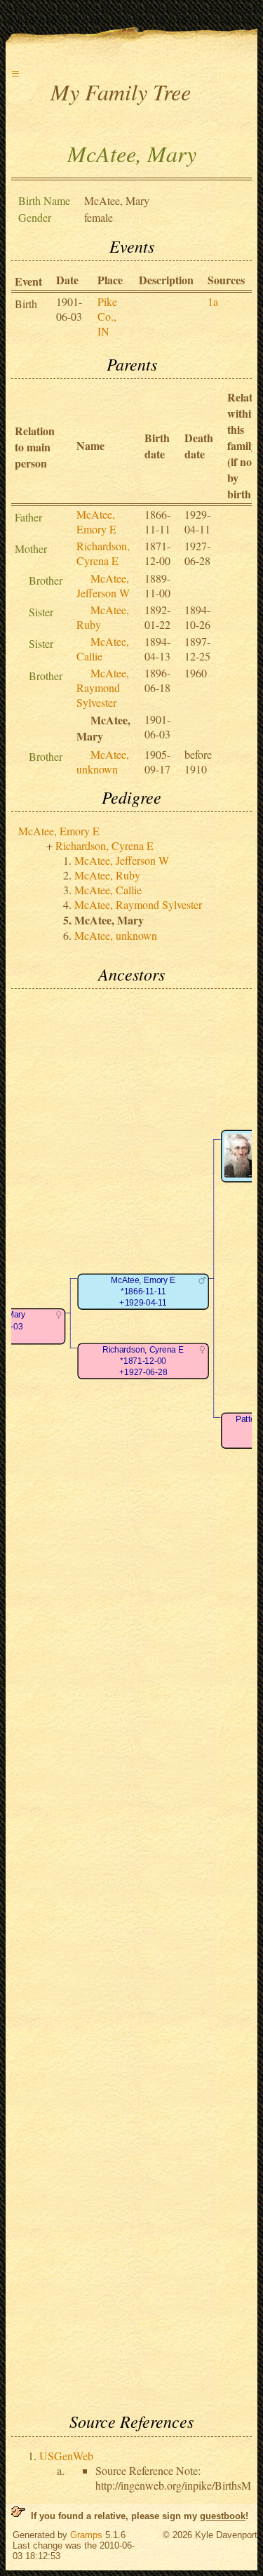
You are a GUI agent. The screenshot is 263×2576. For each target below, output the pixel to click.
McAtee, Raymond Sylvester (103, 688)
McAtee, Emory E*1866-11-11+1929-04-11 (143, 1292)
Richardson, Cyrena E (103, 553)
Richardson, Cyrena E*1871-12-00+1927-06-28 (143, 1362)
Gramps (86, 2535)
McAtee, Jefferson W (103, 585)
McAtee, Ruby (107, 875)
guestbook (223, 2516)
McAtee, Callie (108, 890)
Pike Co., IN (107, 316)
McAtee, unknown (103, 762)
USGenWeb (66, 2456)
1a (213, 301)
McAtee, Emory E (96, 522)
